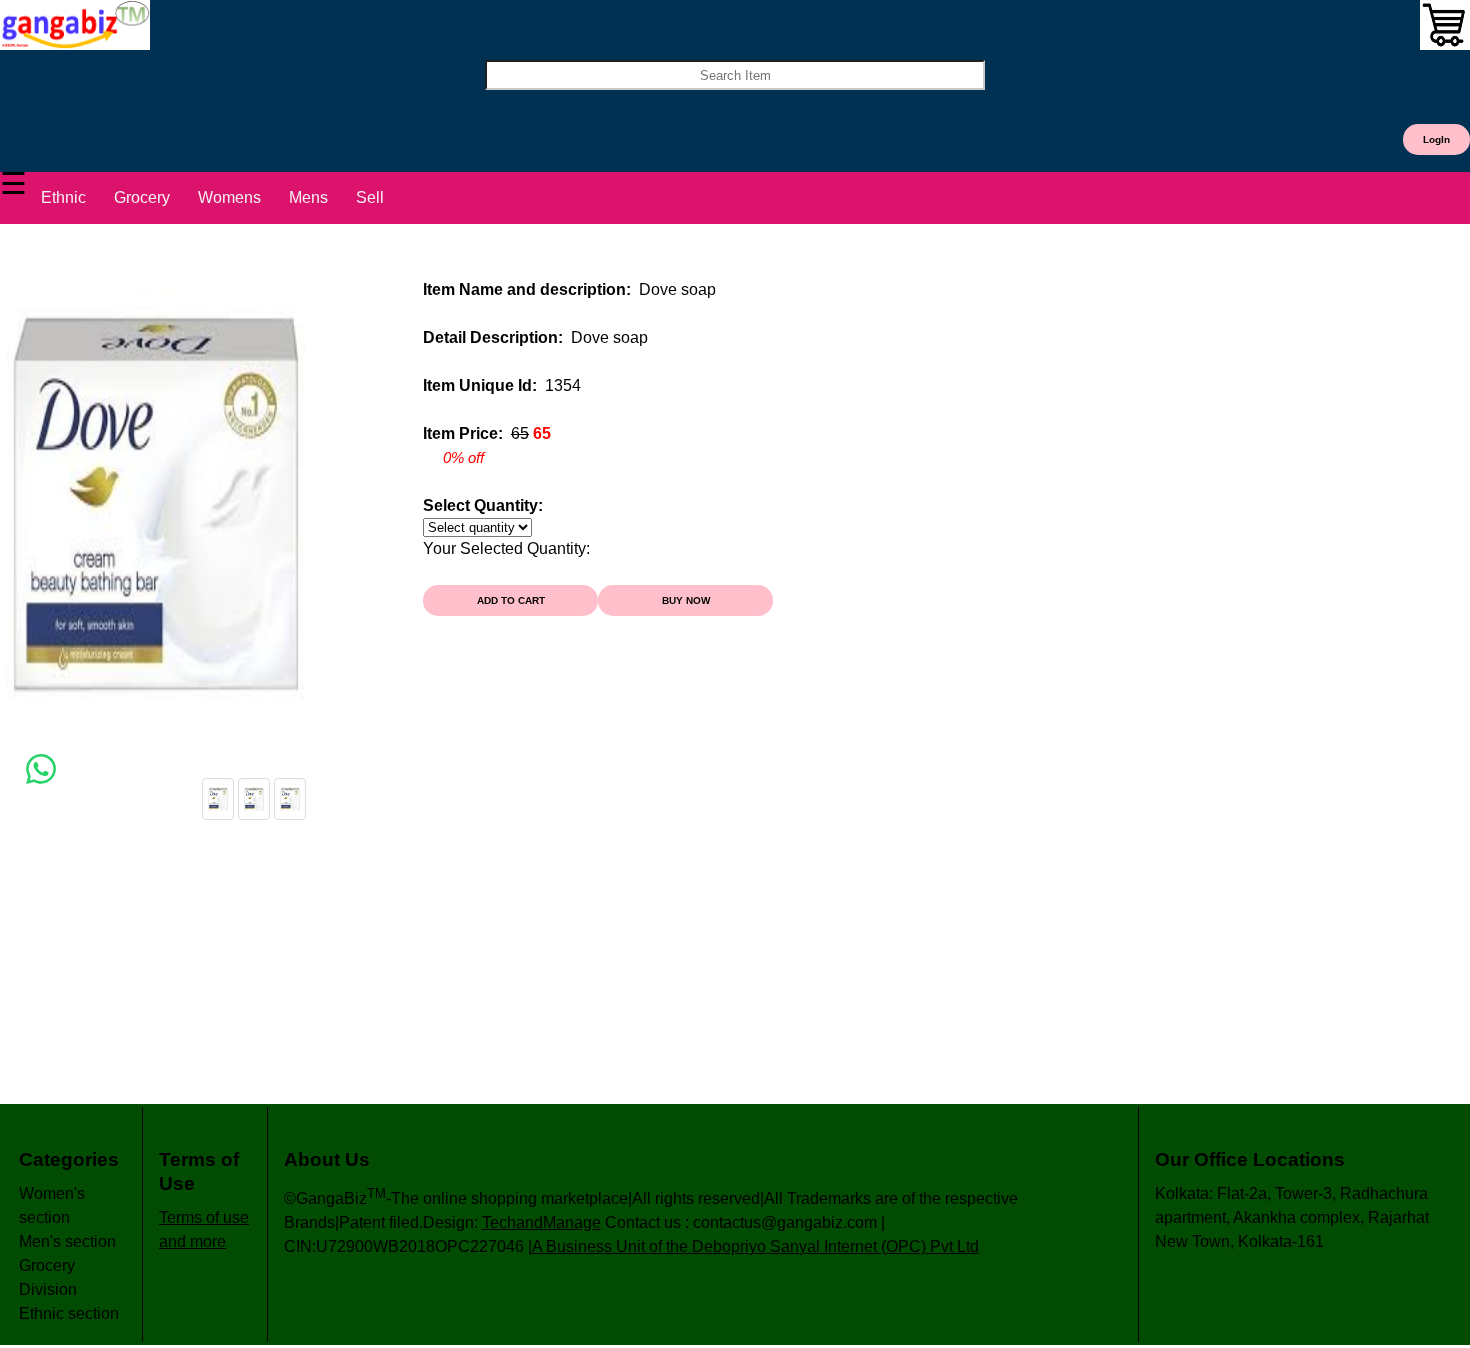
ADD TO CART (511, 600)
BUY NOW (686, 600)
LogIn (1436, 139)
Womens (229, 197)
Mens (308, 197)
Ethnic (63, 197)
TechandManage (541, 1222)
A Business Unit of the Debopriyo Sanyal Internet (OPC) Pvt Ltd (755, 1246)
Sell (370, 197)
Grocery (142, 197)
